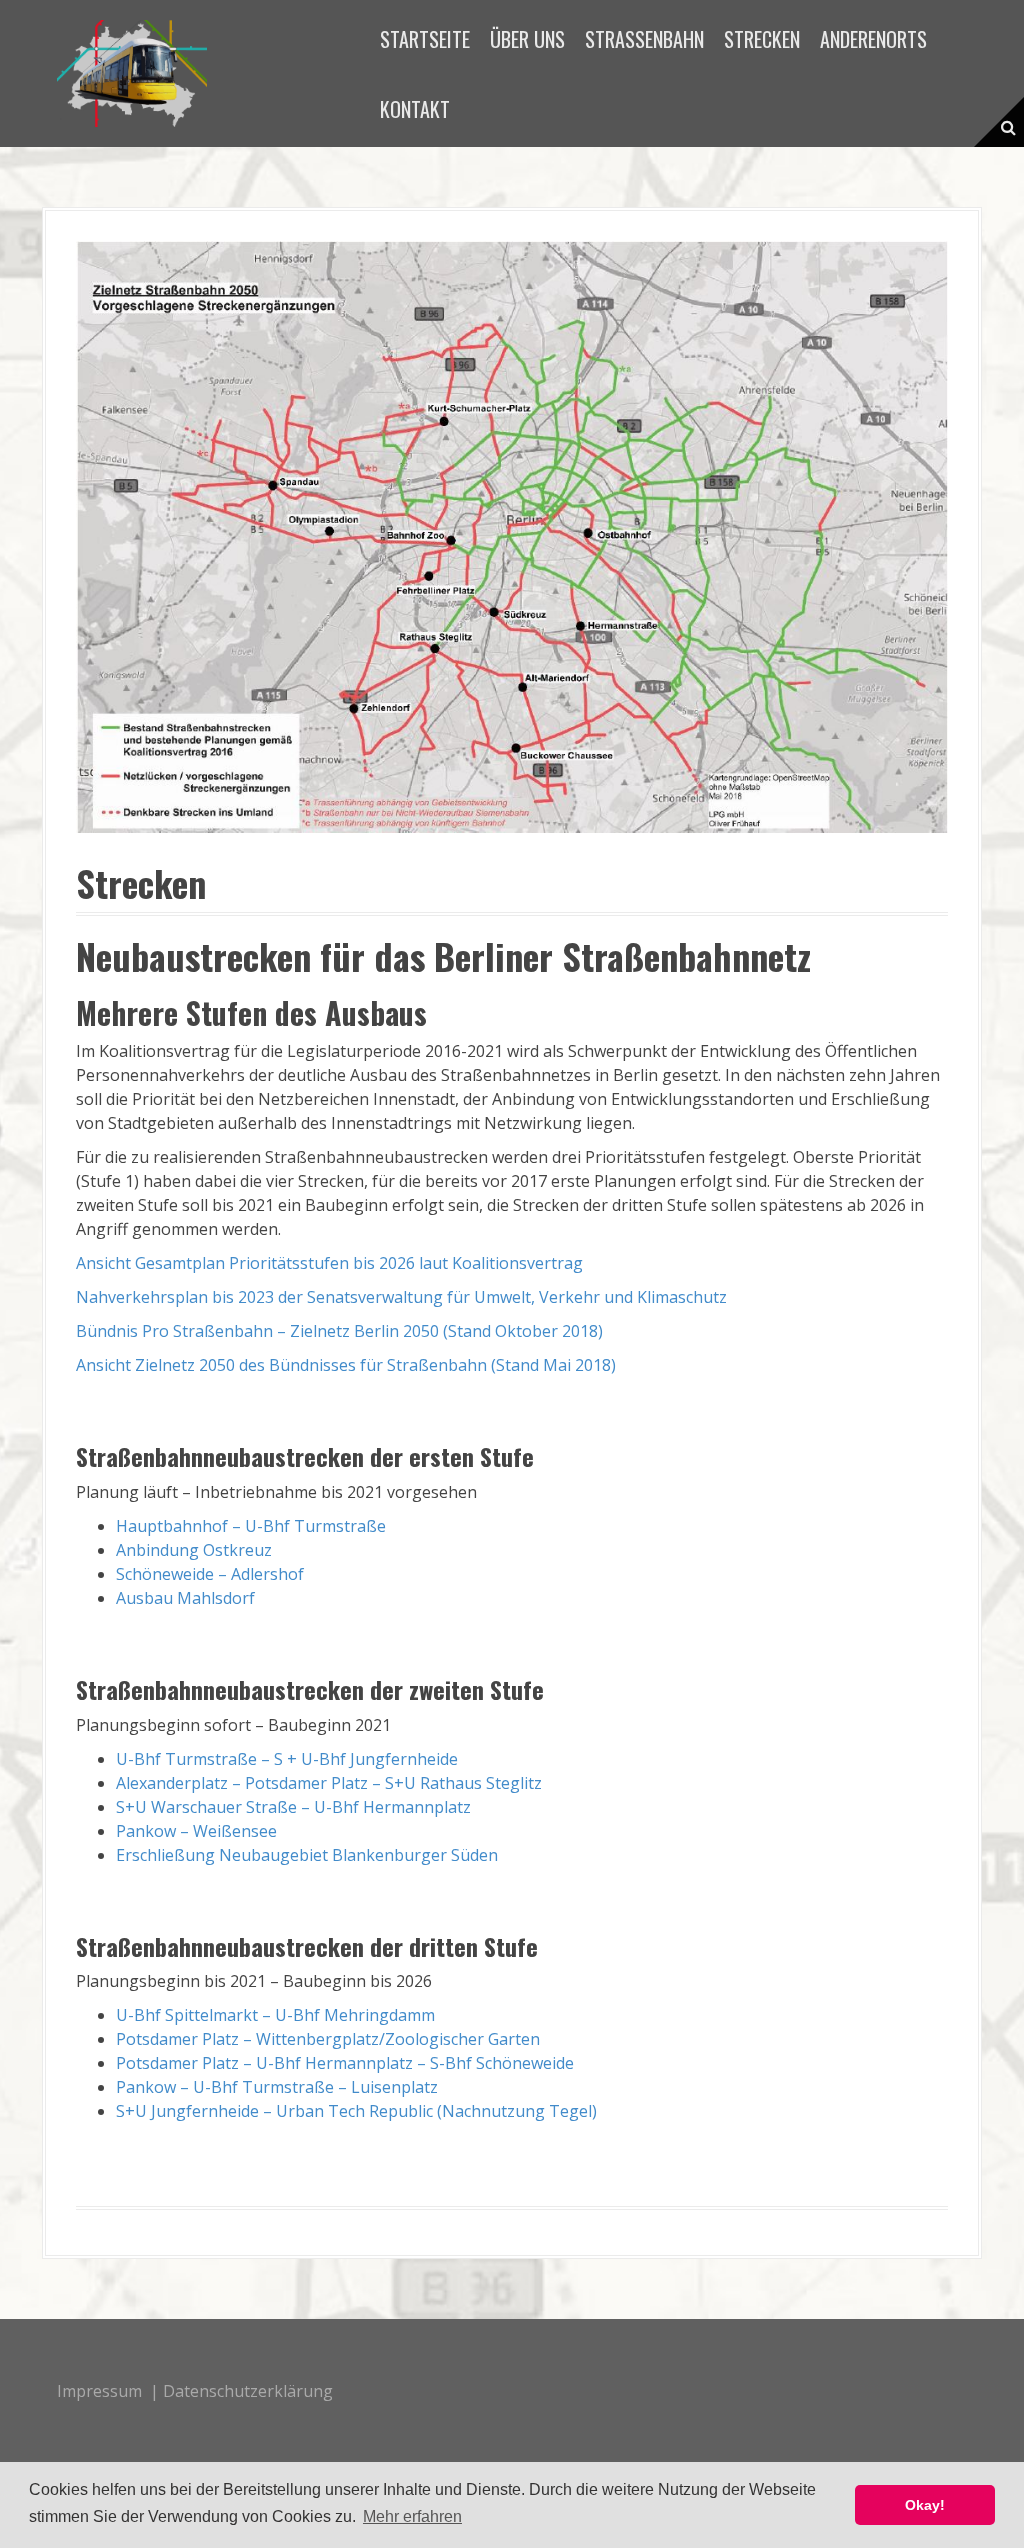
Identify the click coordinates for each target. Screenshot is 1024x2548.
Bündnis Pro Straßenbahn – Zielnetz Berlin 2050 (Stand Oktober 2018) (339, 1331)
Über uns (527, 39)
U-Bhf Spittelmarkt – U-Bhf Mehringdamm (275, 2015)
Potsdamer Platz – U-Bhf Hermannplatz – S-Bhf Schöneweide (345, 2063)
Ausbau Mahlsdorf (185, 1598)
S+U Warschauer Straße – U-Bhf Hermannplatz (293, 1807)
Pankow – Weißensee (196, 1831)
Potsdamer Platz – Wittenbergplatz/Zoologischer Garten (328, 2039)
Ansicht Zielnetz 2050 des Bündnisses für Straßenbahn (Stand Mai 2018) (346, 1365)
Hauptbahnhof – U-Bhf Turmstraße (251, 1526)
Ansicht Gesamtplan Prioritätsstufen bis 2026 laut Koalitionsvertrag (329, 1263)
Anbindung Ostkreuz (194, 1550)
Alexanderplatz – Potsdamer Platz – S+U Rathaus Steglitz (329, 1783)
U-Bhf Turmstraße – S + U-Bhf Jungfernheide (287, 1759)
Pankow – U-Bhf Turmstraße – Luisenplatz (277, 2087)
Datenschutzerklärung (248, 2391)
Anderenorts (873, 39)
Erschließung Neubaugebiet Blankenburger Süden (307, 1855)
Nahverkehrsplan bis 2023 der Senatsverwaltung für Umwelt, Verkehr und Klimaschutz (401, 1297)
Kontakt (415, 109)
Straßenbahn (644, 39)
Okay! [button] (925, 2505)
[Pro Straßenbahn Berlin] (132, 72)
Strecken (762, 39)
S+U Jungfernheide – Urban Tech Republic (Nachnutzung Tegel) (356, 2111)
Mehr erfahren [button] (412, 2516)
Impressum (99, 2391)
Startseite (425, 39)
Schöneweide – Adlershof (210, 1574)
